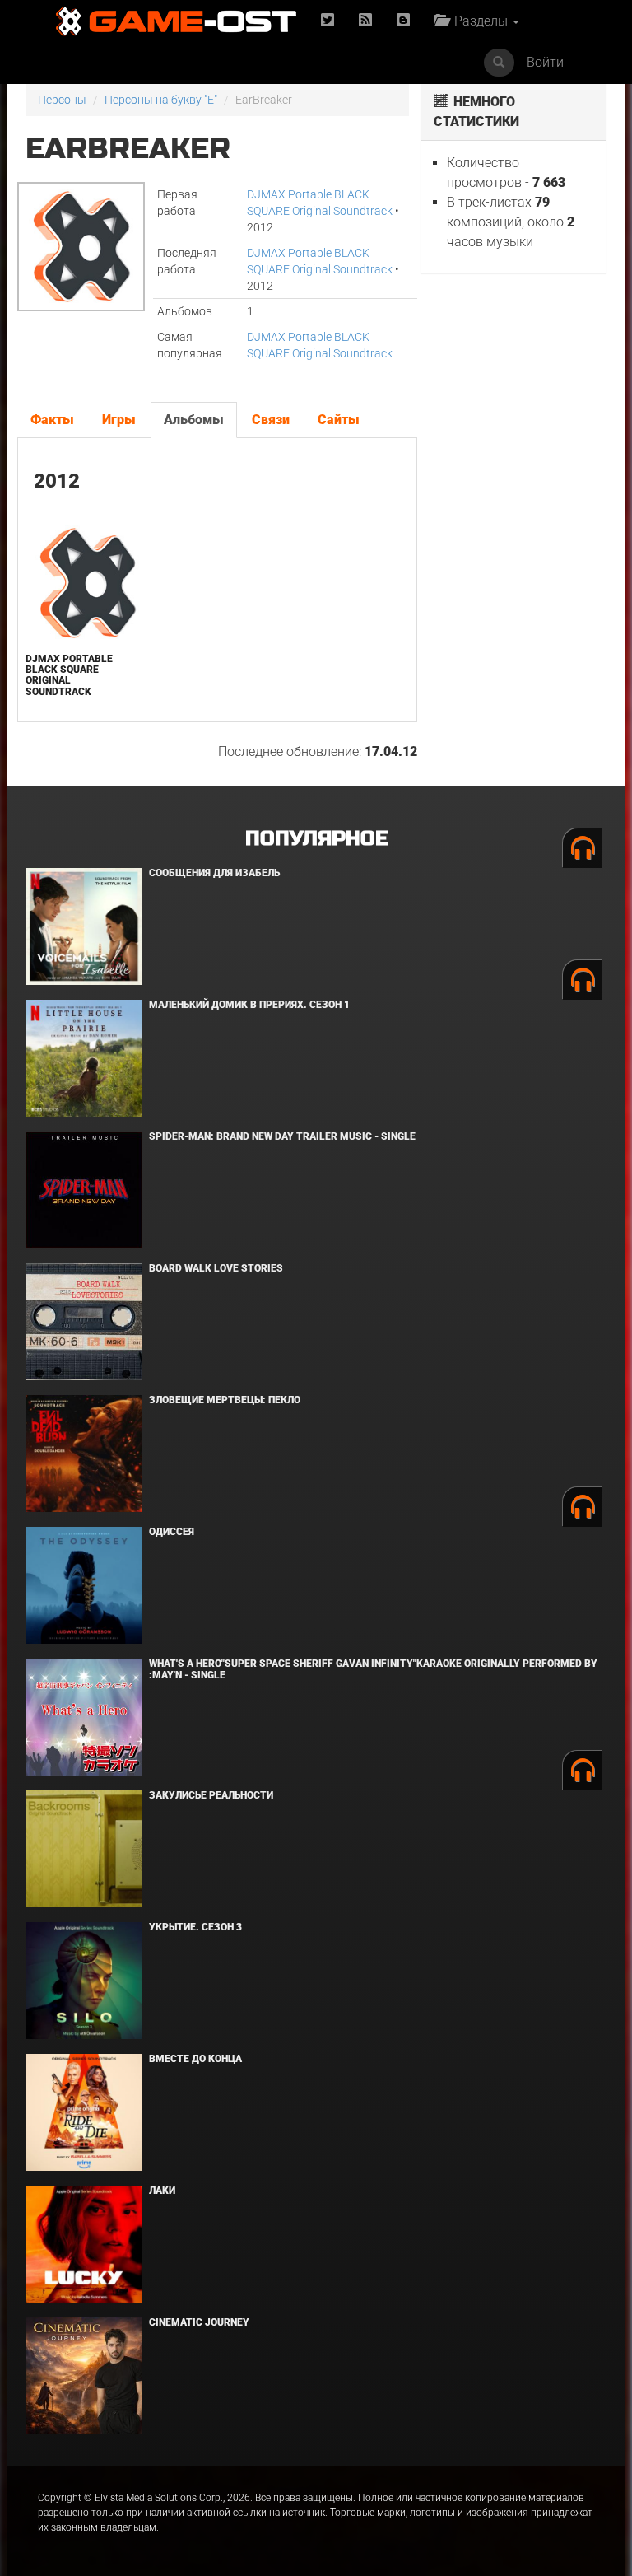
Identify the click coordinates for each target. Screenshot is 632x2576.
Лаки (162, 2191)
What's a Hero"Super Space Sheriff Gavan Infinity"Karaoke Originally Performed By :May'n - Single (373, 1669)
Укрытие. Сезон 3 (195, 1927)
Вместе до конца (195, 2059)
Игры (119, 420)
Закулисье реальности (211, 1795)
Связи (271, 420)
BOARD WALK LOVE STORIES (216, 1268)
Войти (545, 62)
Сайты (339, 420)
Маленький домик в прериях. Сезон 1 (249, 1005)
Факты (52, 420)
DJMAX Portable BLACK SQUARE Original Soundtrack (69, 675)
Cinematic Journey (199, 2322)
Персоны (62, 100)
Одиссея (172, 1532)
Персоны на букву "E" (161, 100)
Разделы (479, 21)
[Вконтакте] (403, 21)
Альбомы (194, 420)
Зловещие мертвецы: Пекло (225, 1400)
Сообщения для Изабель (214, 873)
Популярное (316, 839)
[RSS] (365, 21)
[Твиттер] (328, 21)
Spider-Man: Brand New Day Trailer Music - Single (282, 1136)
